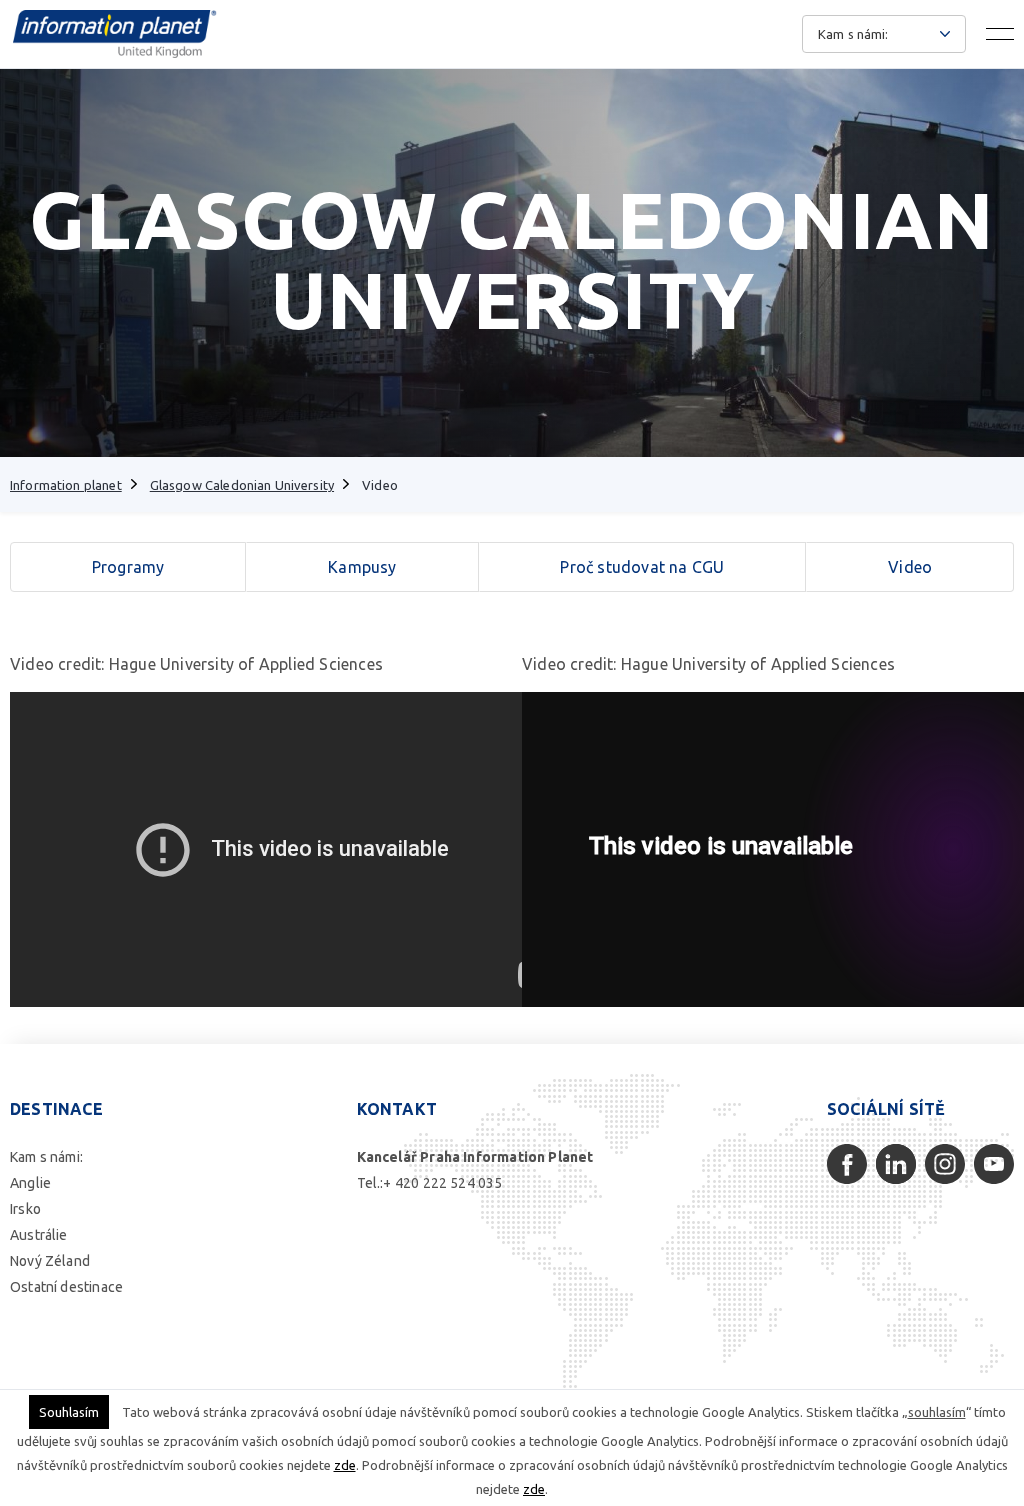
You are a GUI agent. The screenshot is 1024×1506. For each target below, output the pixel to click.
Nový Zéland (50, 1261)
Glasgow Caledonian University (242, 485)
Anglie (30, 1183)
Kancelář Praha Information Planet (475, 1157)
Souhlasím (69, 1412)
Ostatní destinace (66, 1287)
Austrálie (39, 1235)
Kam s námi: (46, 1157)
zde (345, 1465)
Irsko (25, 1209)
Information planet (66, 485)
